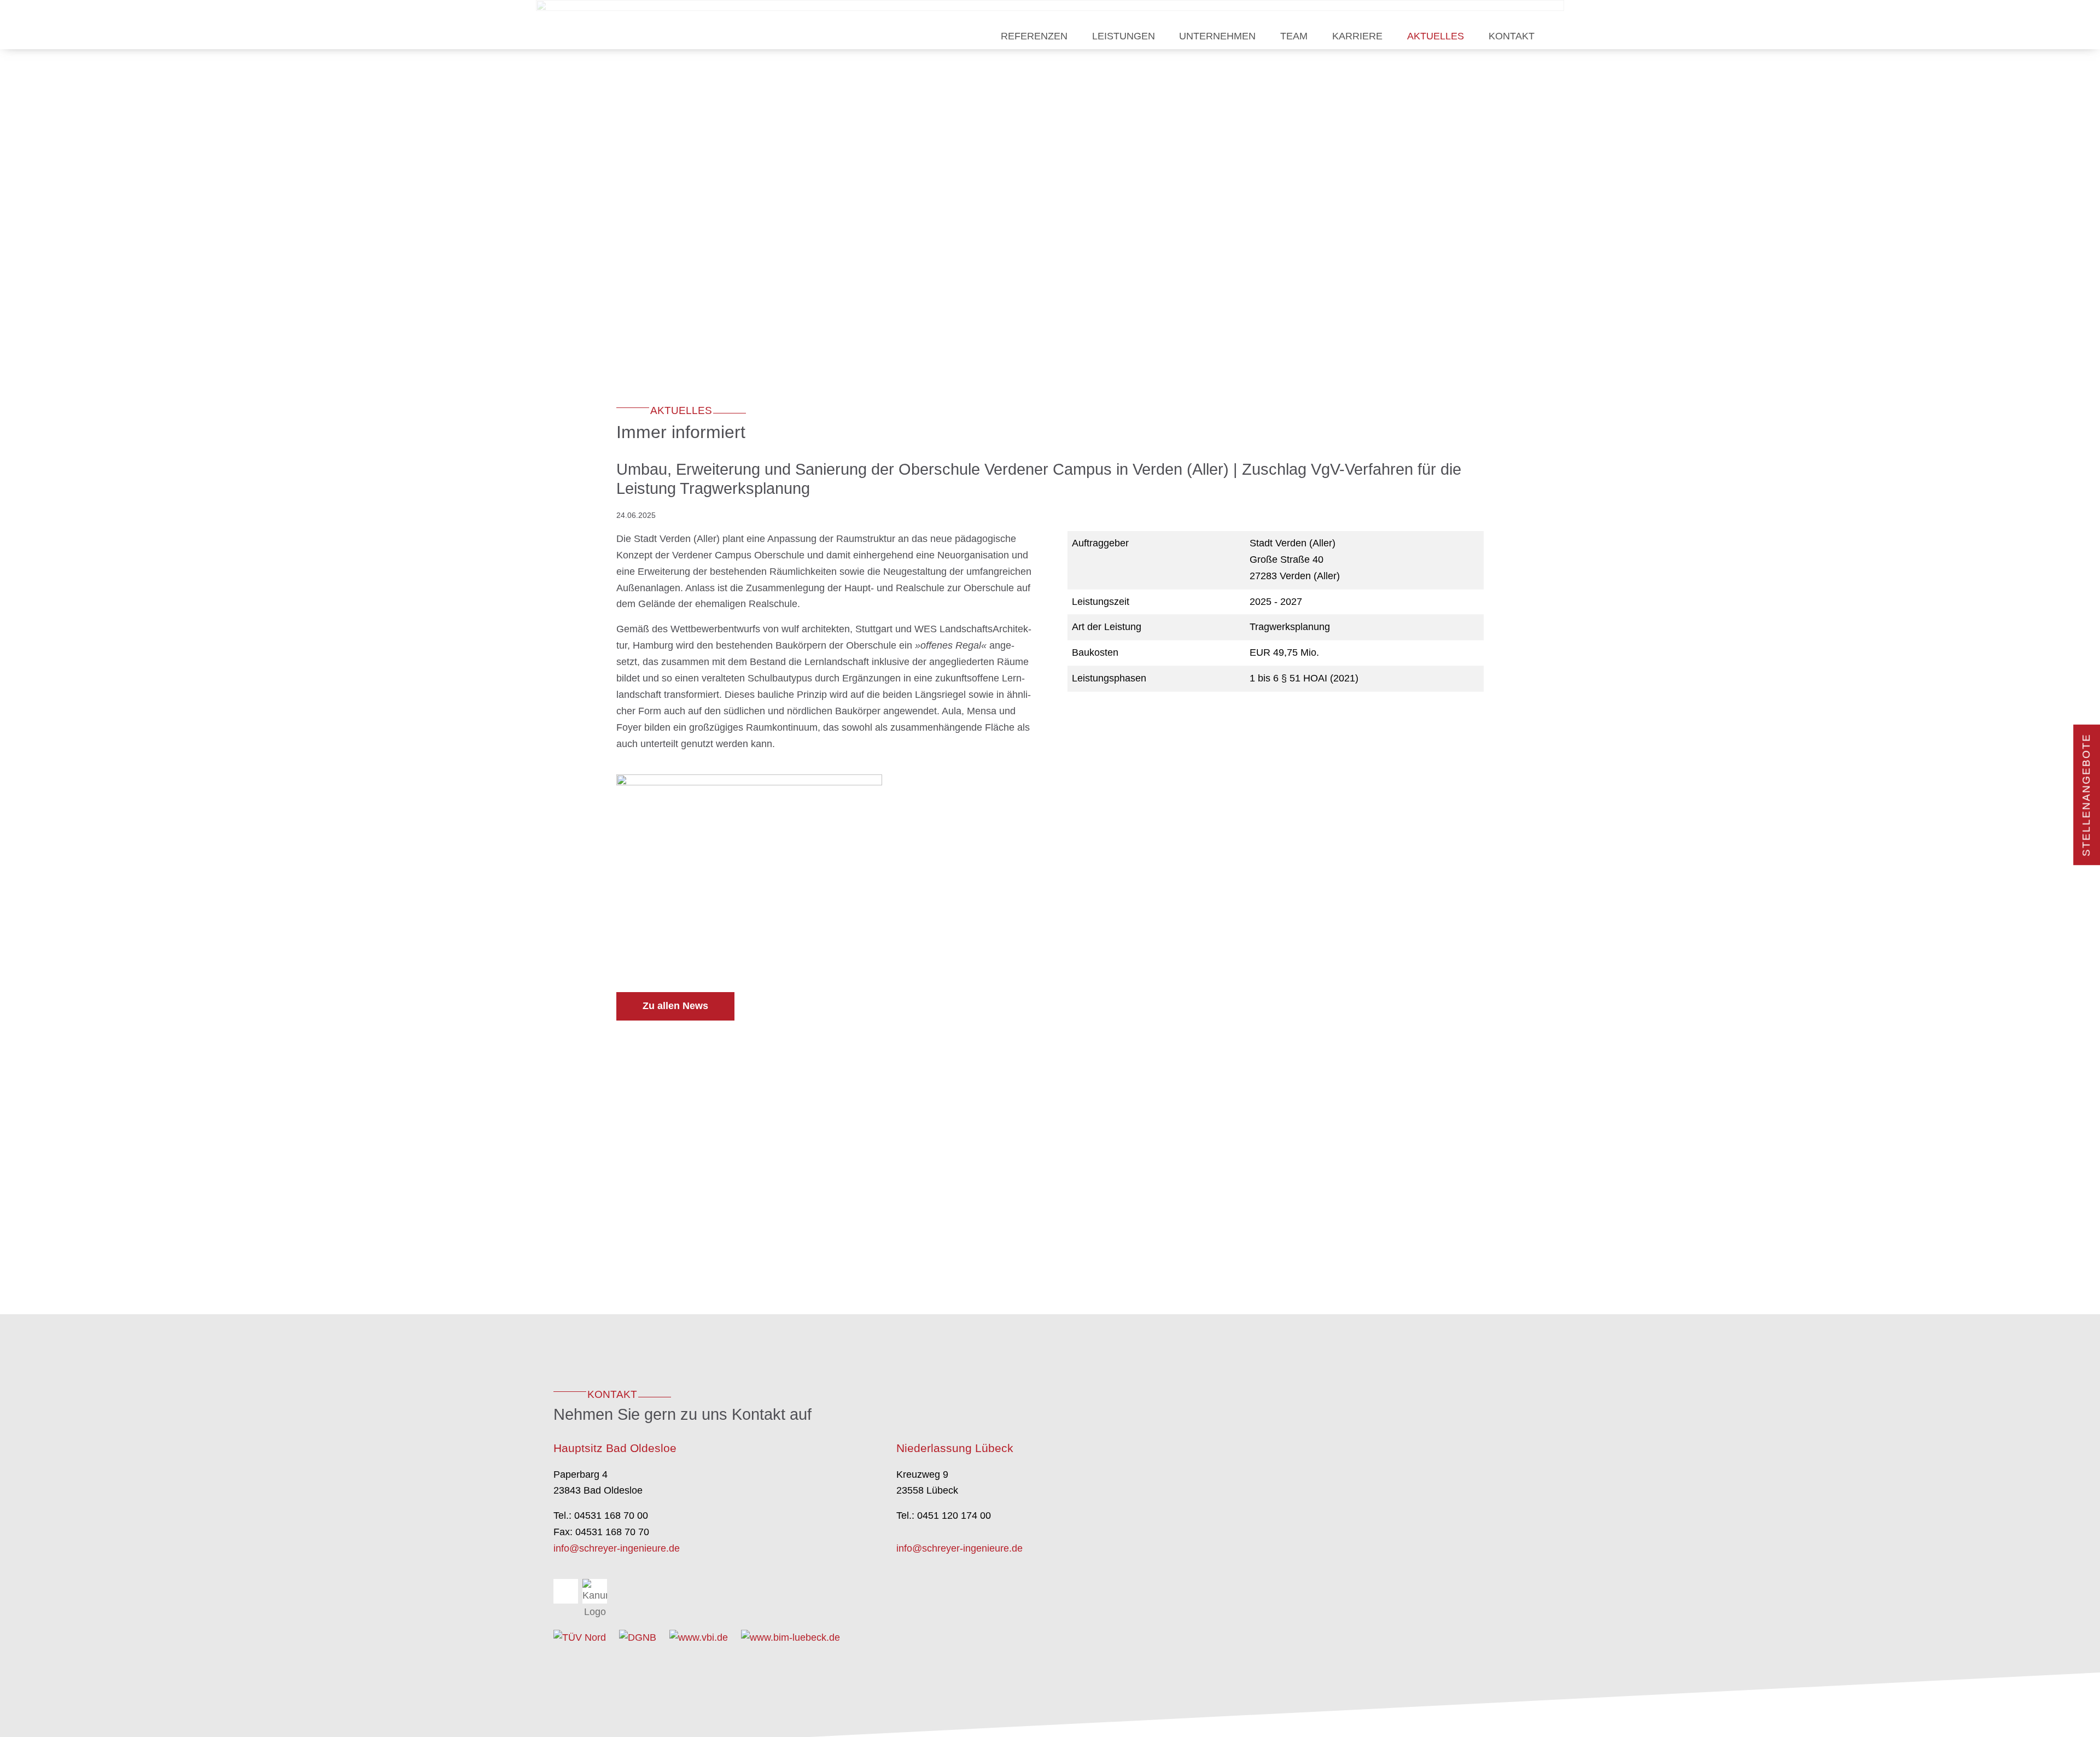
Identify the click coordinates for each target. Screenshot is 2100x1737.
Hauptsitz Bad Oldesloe (615, 1448)
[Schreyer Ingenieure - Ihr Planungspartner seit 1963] (616, 25)
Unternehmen (1217, 36)
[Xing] (566, 1591)
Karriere (1357, 36)
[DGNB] (638, 1637)
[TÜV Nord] (580, 1637)
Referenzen (1034, 36)
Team (1294, 36)
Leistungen (1124, 36)
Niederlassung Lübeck (955, 1448)
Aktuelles (1436, 36)
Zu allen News (675, 1006)
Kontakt (1512, 36)
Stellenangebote (2086, 795)
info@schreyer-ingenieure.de (617, 1548)
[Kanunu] (595, 1591)
